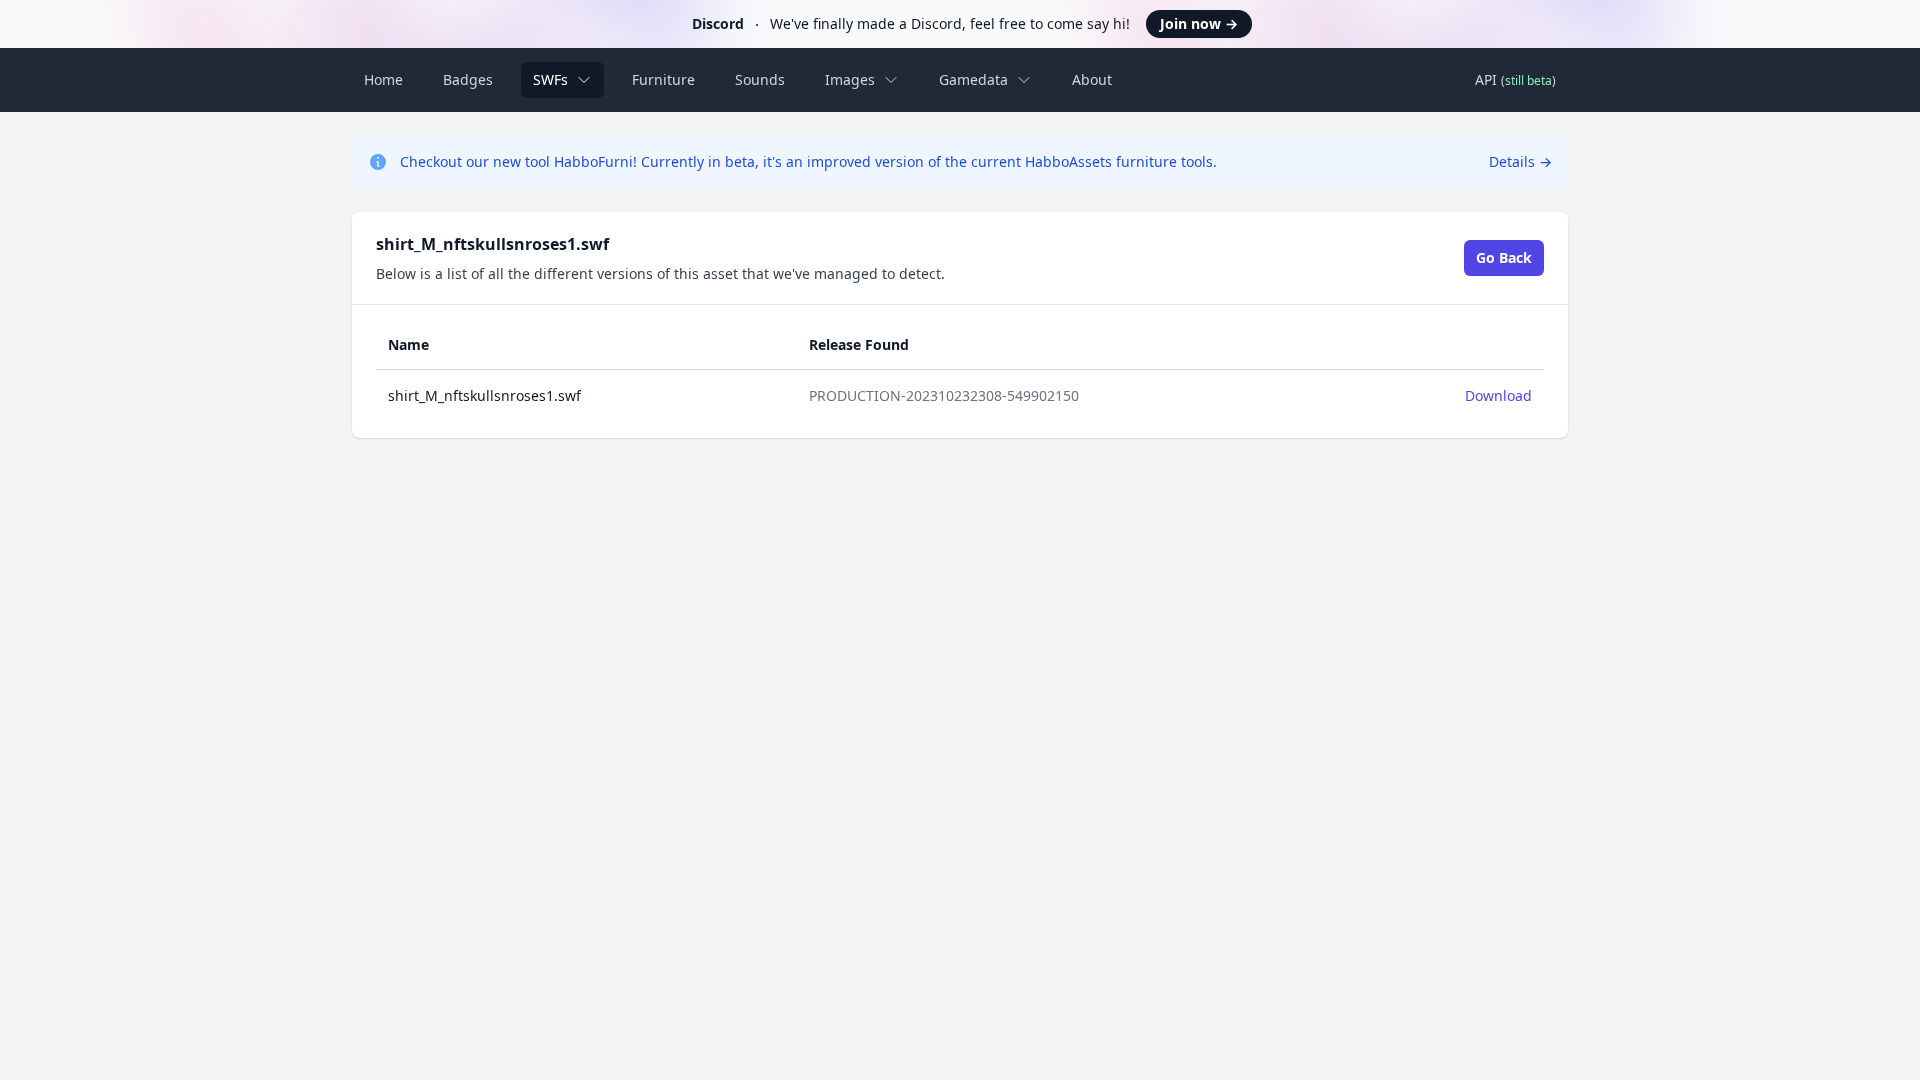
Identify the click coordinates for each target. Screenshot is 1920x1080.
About (1092, 79)
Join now (1199, 23)
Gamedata (973, 79)
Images (850, 79)
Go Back (1504, 257)
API (1515, 79)
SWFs (550, 79)
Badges (468, 79)
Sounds (760, 79)
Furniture (663, 79)
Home (383, 79)
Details (1520, 161)
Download (1498, 395)
